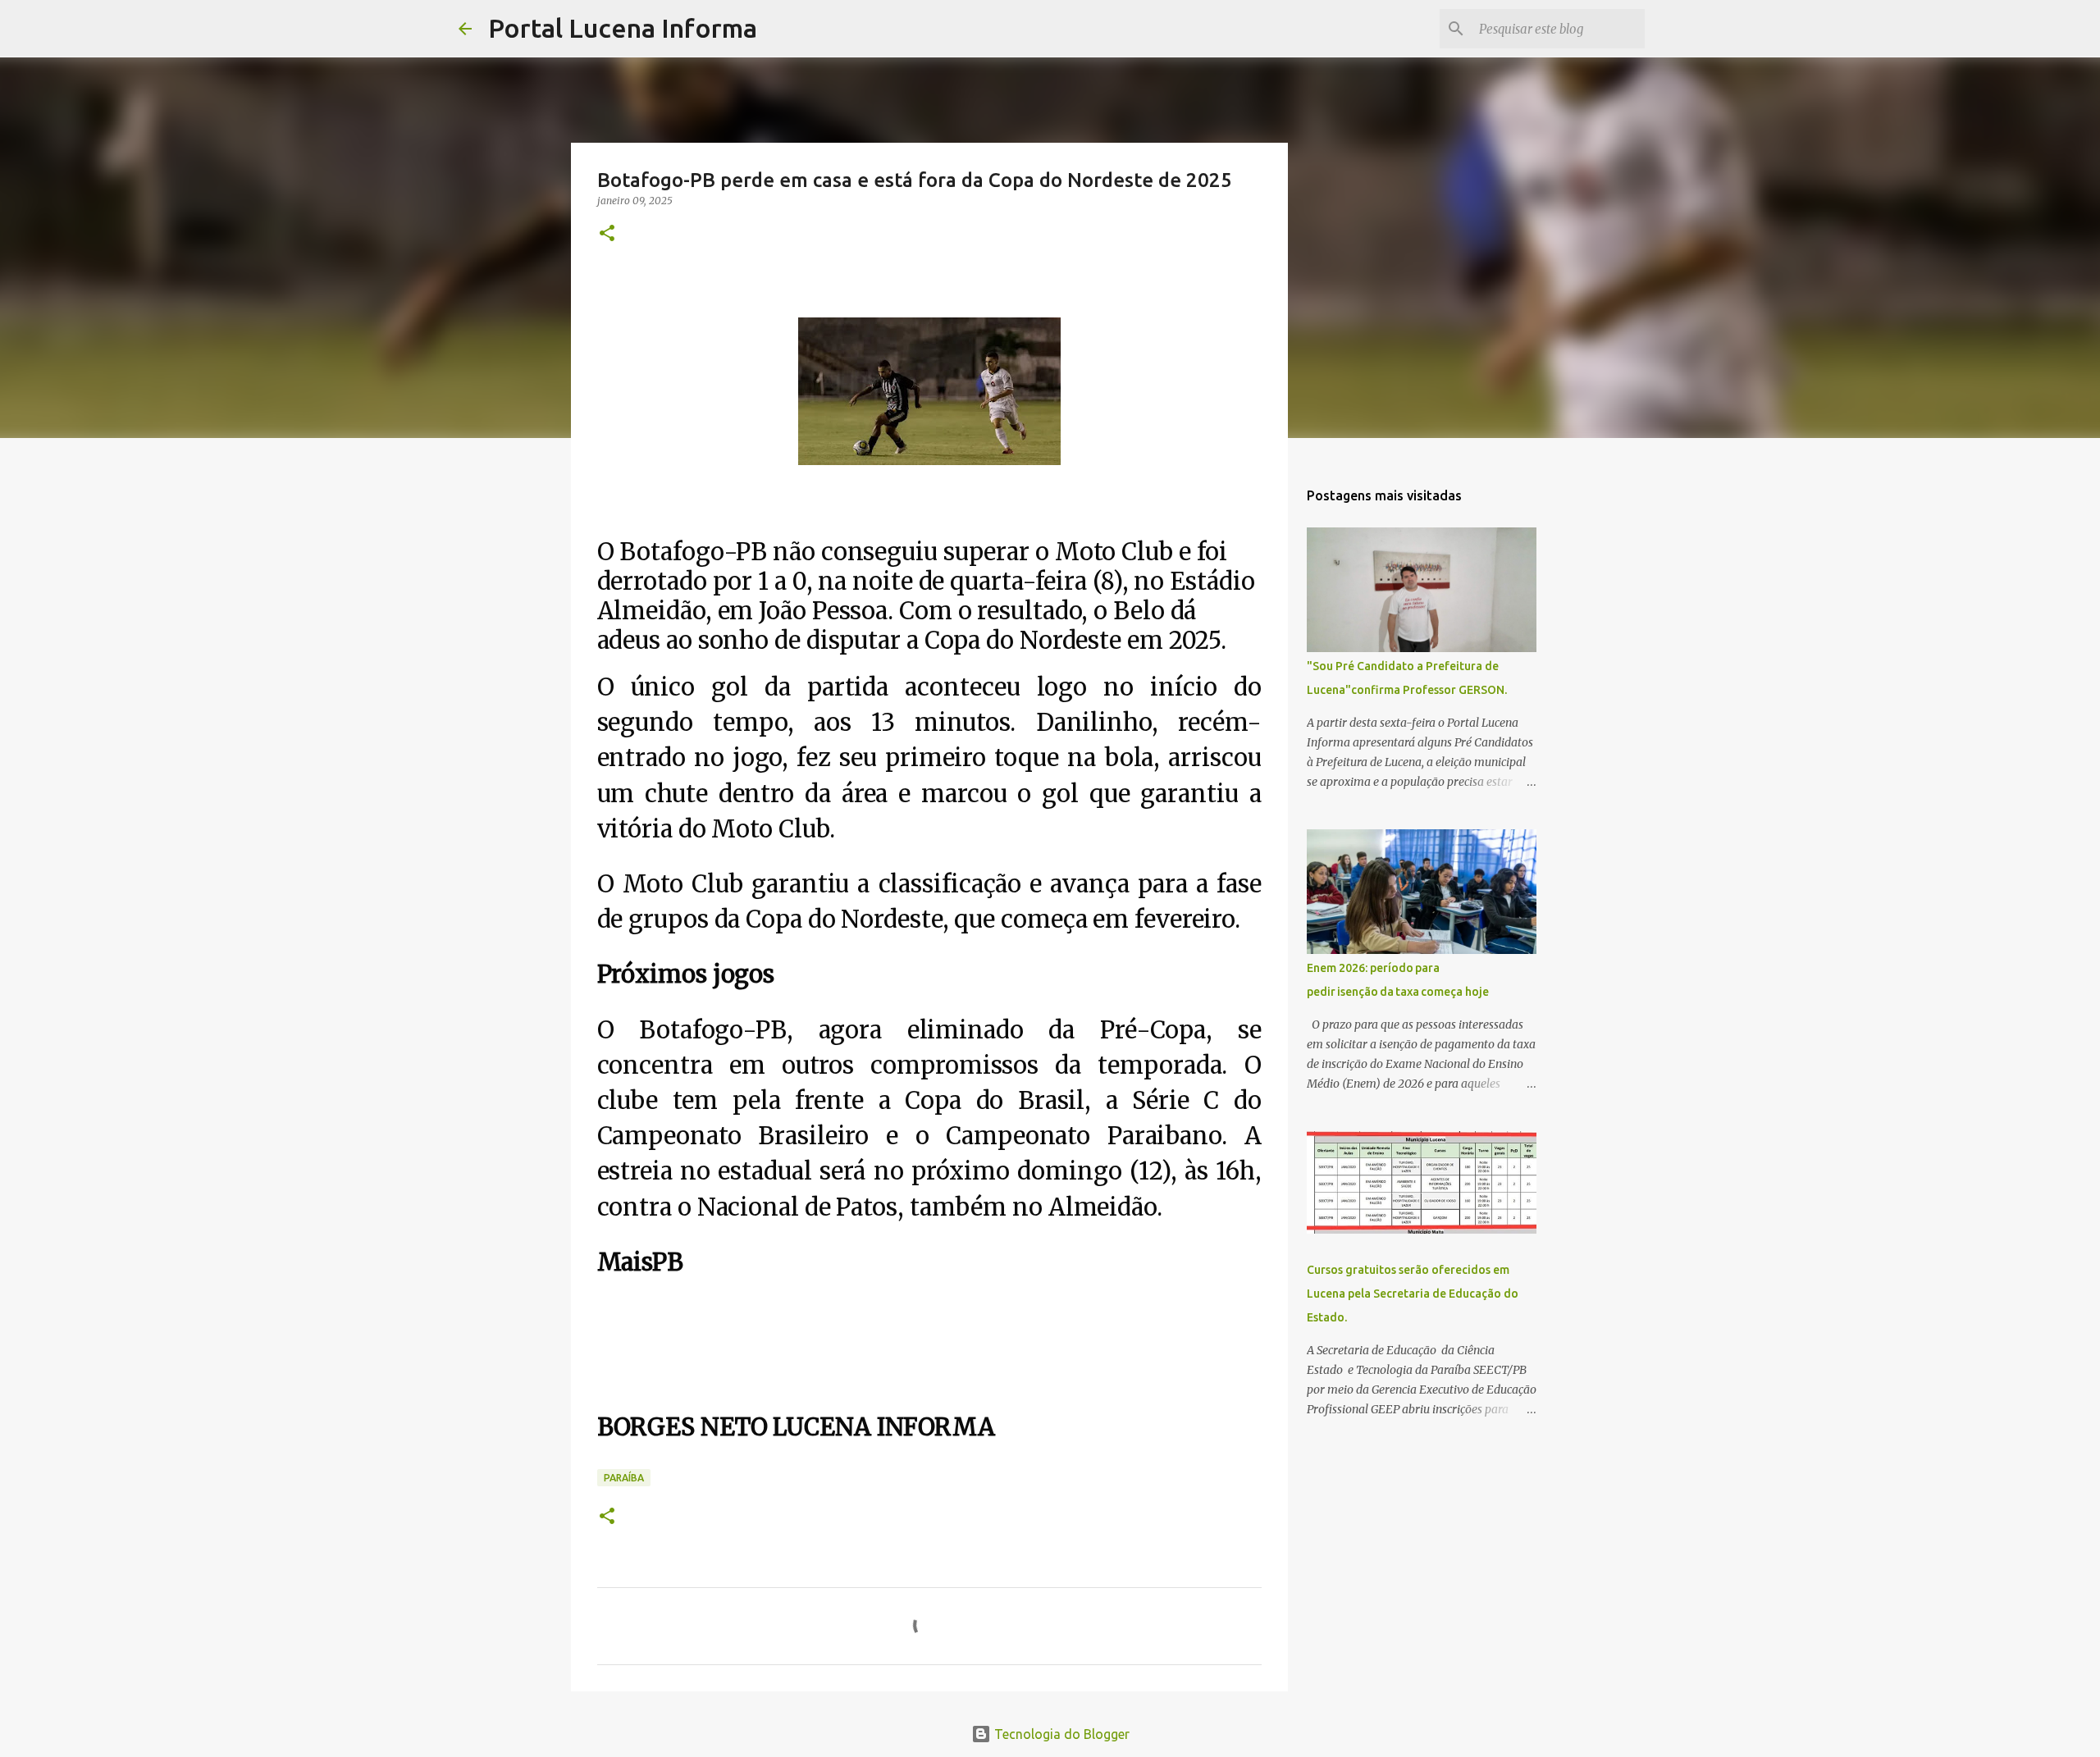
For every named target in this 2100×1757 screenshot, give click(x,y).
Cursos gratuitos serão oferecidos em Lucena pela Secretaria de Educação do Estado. (1413, 1294)
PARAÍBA (624, 1478)
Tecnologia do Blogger (1060, 1734)
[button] (607, 234)
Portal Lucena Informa (623, 28)
